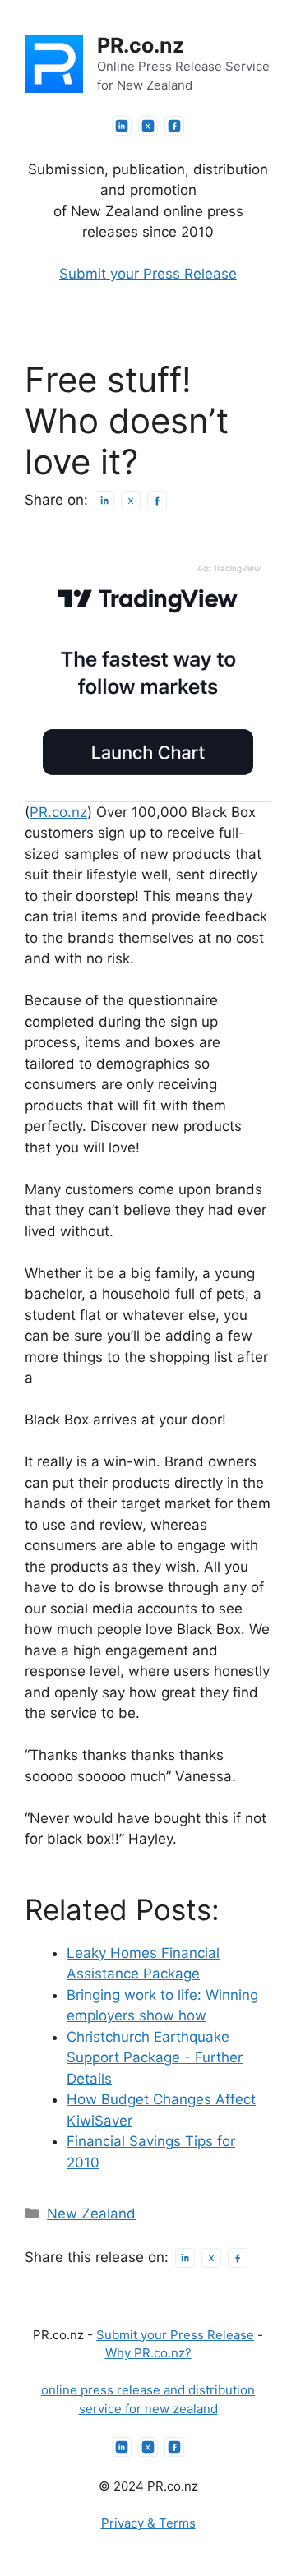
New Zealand (91, 2214)
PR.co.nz (141, 45)
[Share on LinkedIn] (104, 501)
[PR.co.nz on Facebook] (174, 126)
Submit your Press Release (148, 274)
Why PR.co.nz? (148, 2353)
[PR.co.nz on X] (148, 126)
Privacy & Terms (148, 2523)
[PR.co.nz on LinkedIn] (122, 126)
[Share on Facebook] (157, 501)
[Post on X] (131, 501)
